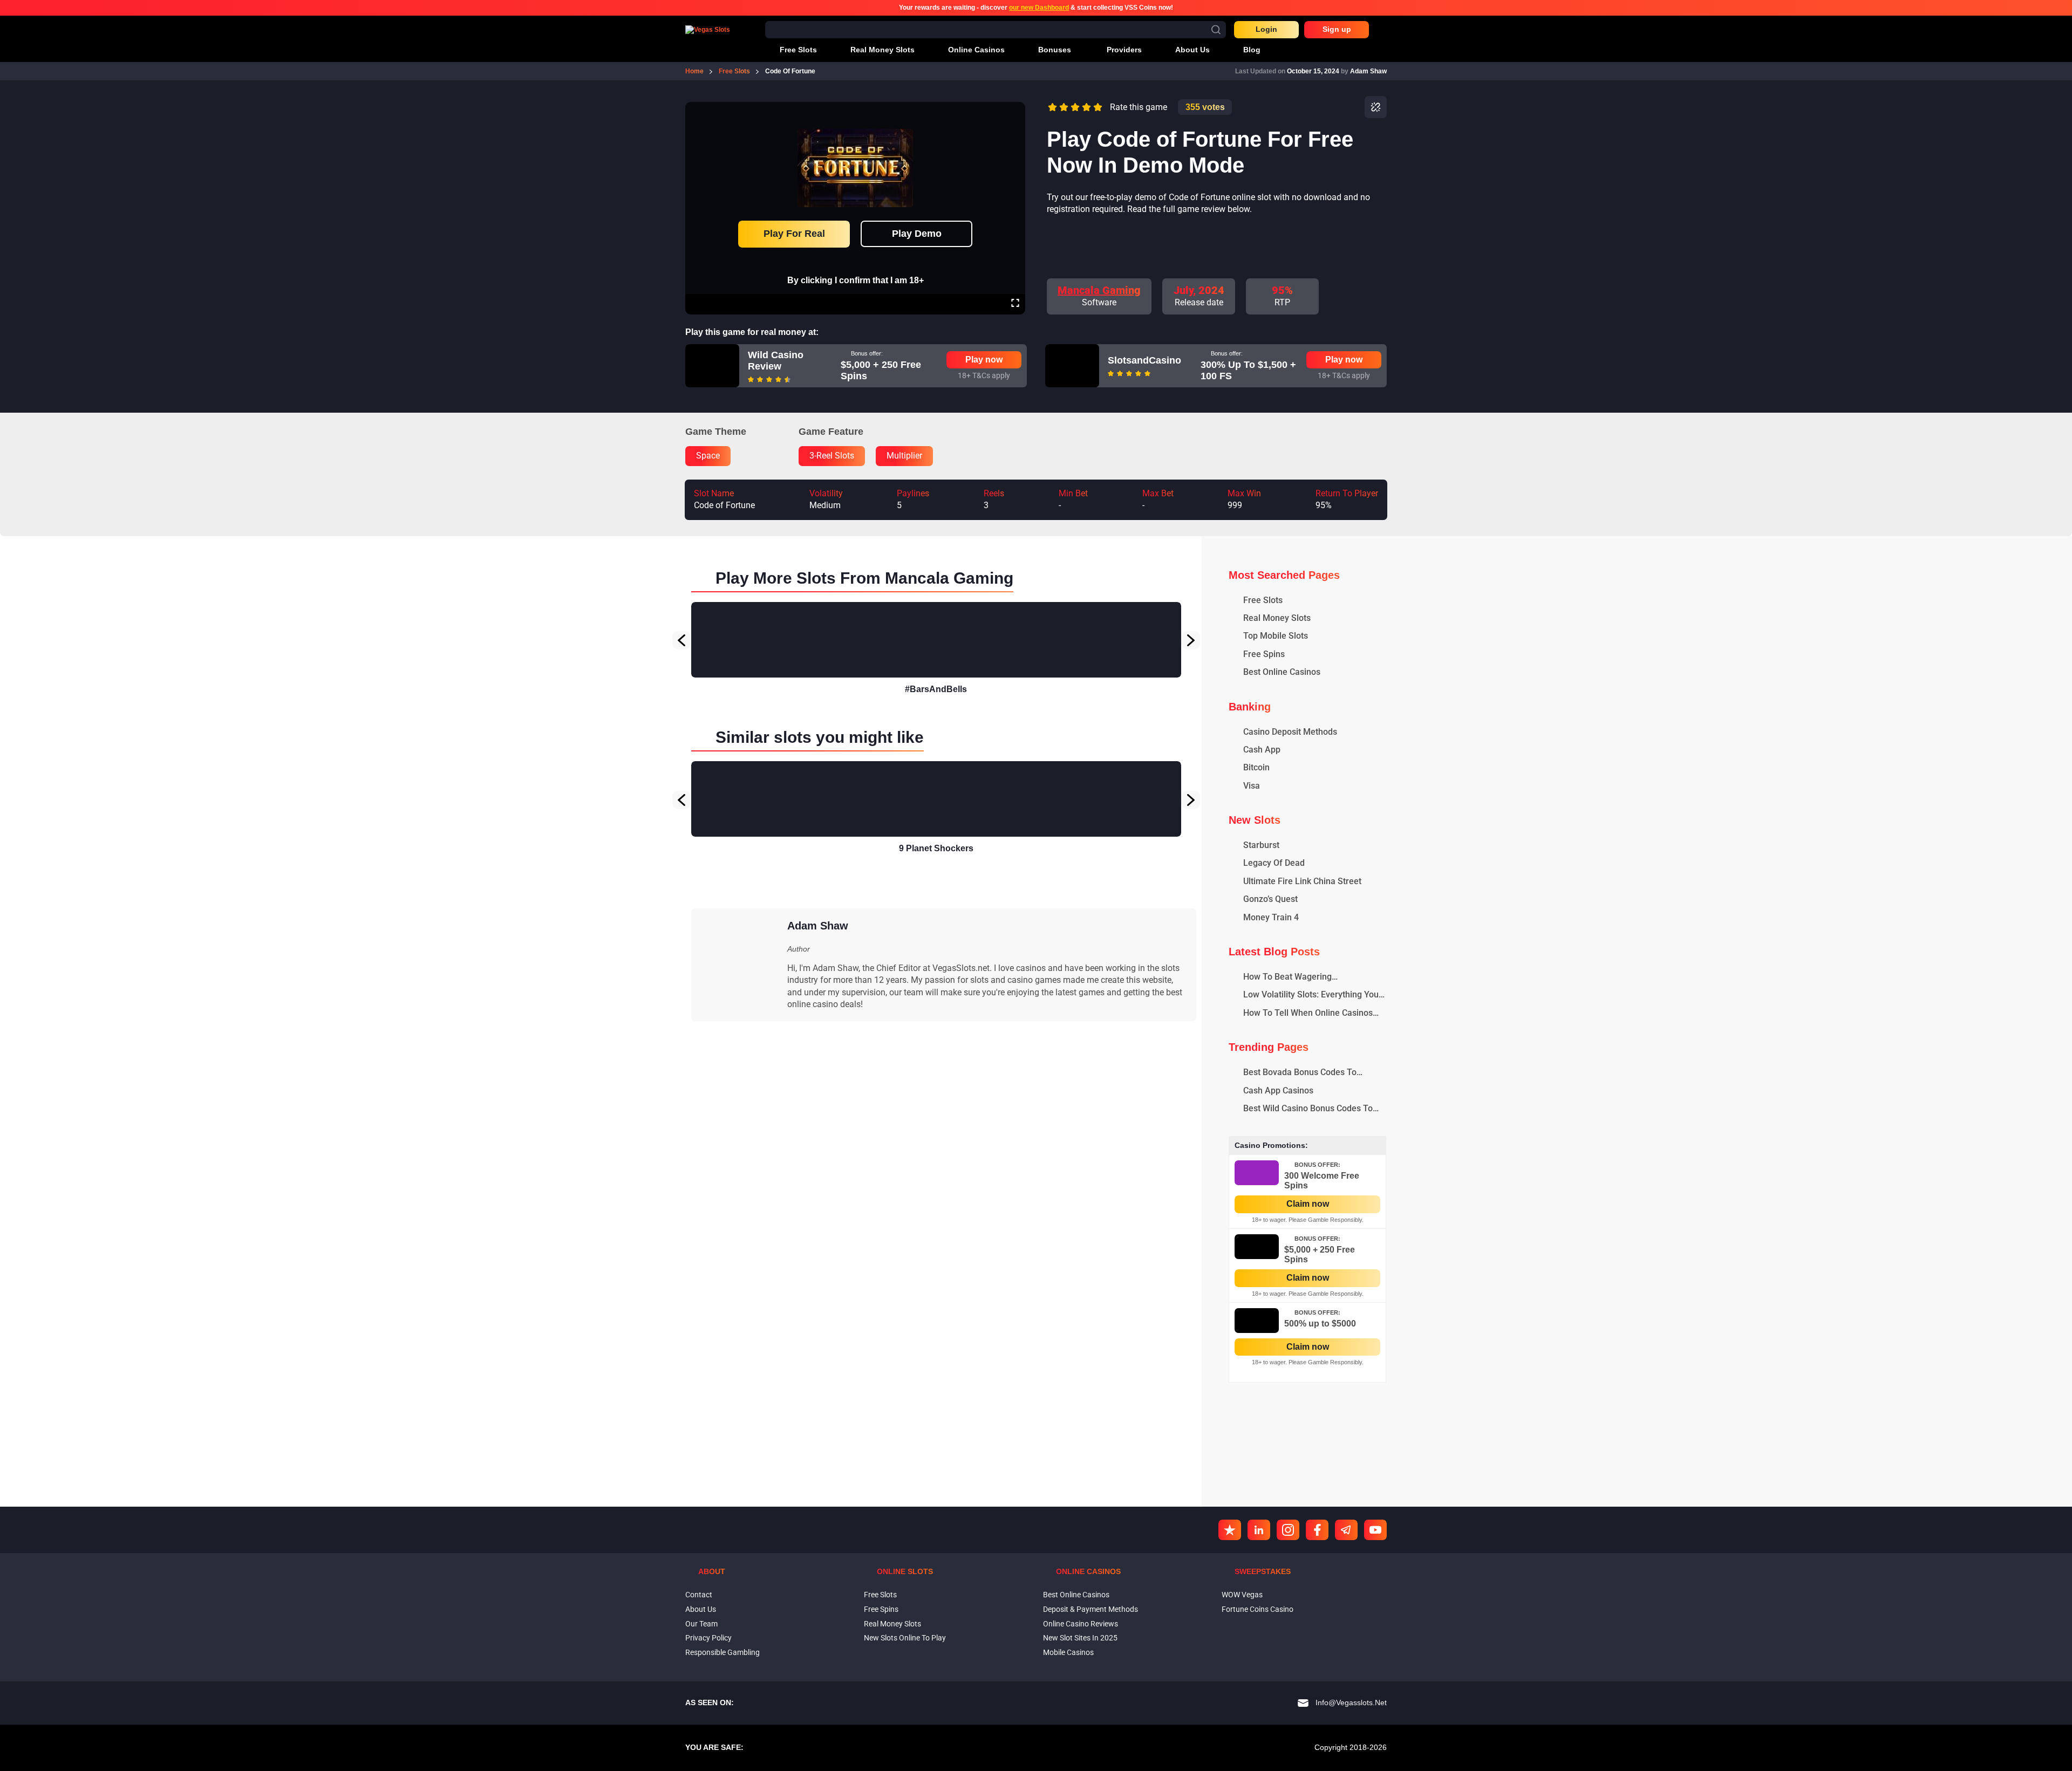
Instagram (1288, 1530)
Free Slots (880, 1595)
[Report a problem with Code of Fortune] (1376, 107)
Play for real (794, 234)
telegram (1346, 1530)
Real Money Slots (892, 1624)
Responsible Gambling (723, 1652)
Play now (984, 360)
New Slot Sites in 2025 (1080, 1638)
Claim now (1308, 1204)
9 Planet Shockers (936, 848)
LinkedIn (1259, 1530)
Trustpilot (1230, 1530)
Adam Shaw (1368, 71)
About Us (701, 1609)
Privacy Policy (708, 1638)
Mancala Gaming (1099, 290)
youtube (1375, 1530)
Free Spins (881, 1609)
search (1216, 29)
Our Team (701, 1624)
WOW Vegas (1242, 1595)
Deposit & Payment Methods (1090, 1609)
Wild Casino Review (776, 361)
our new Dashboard (1039, 8)
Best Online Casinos (1076, 1595)
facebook (1317, 1530)
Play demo (917, 234)
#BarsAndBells (936, 689)
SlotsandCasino (1144, 360)
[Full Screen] (1015, 304)
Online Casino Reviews (1081, 1624)
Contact (699, 1595)
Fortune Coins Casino (1257, 1609)
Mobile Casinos (1068, 1652)
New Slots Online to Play (905, 1638)
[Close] (1015, 110)
